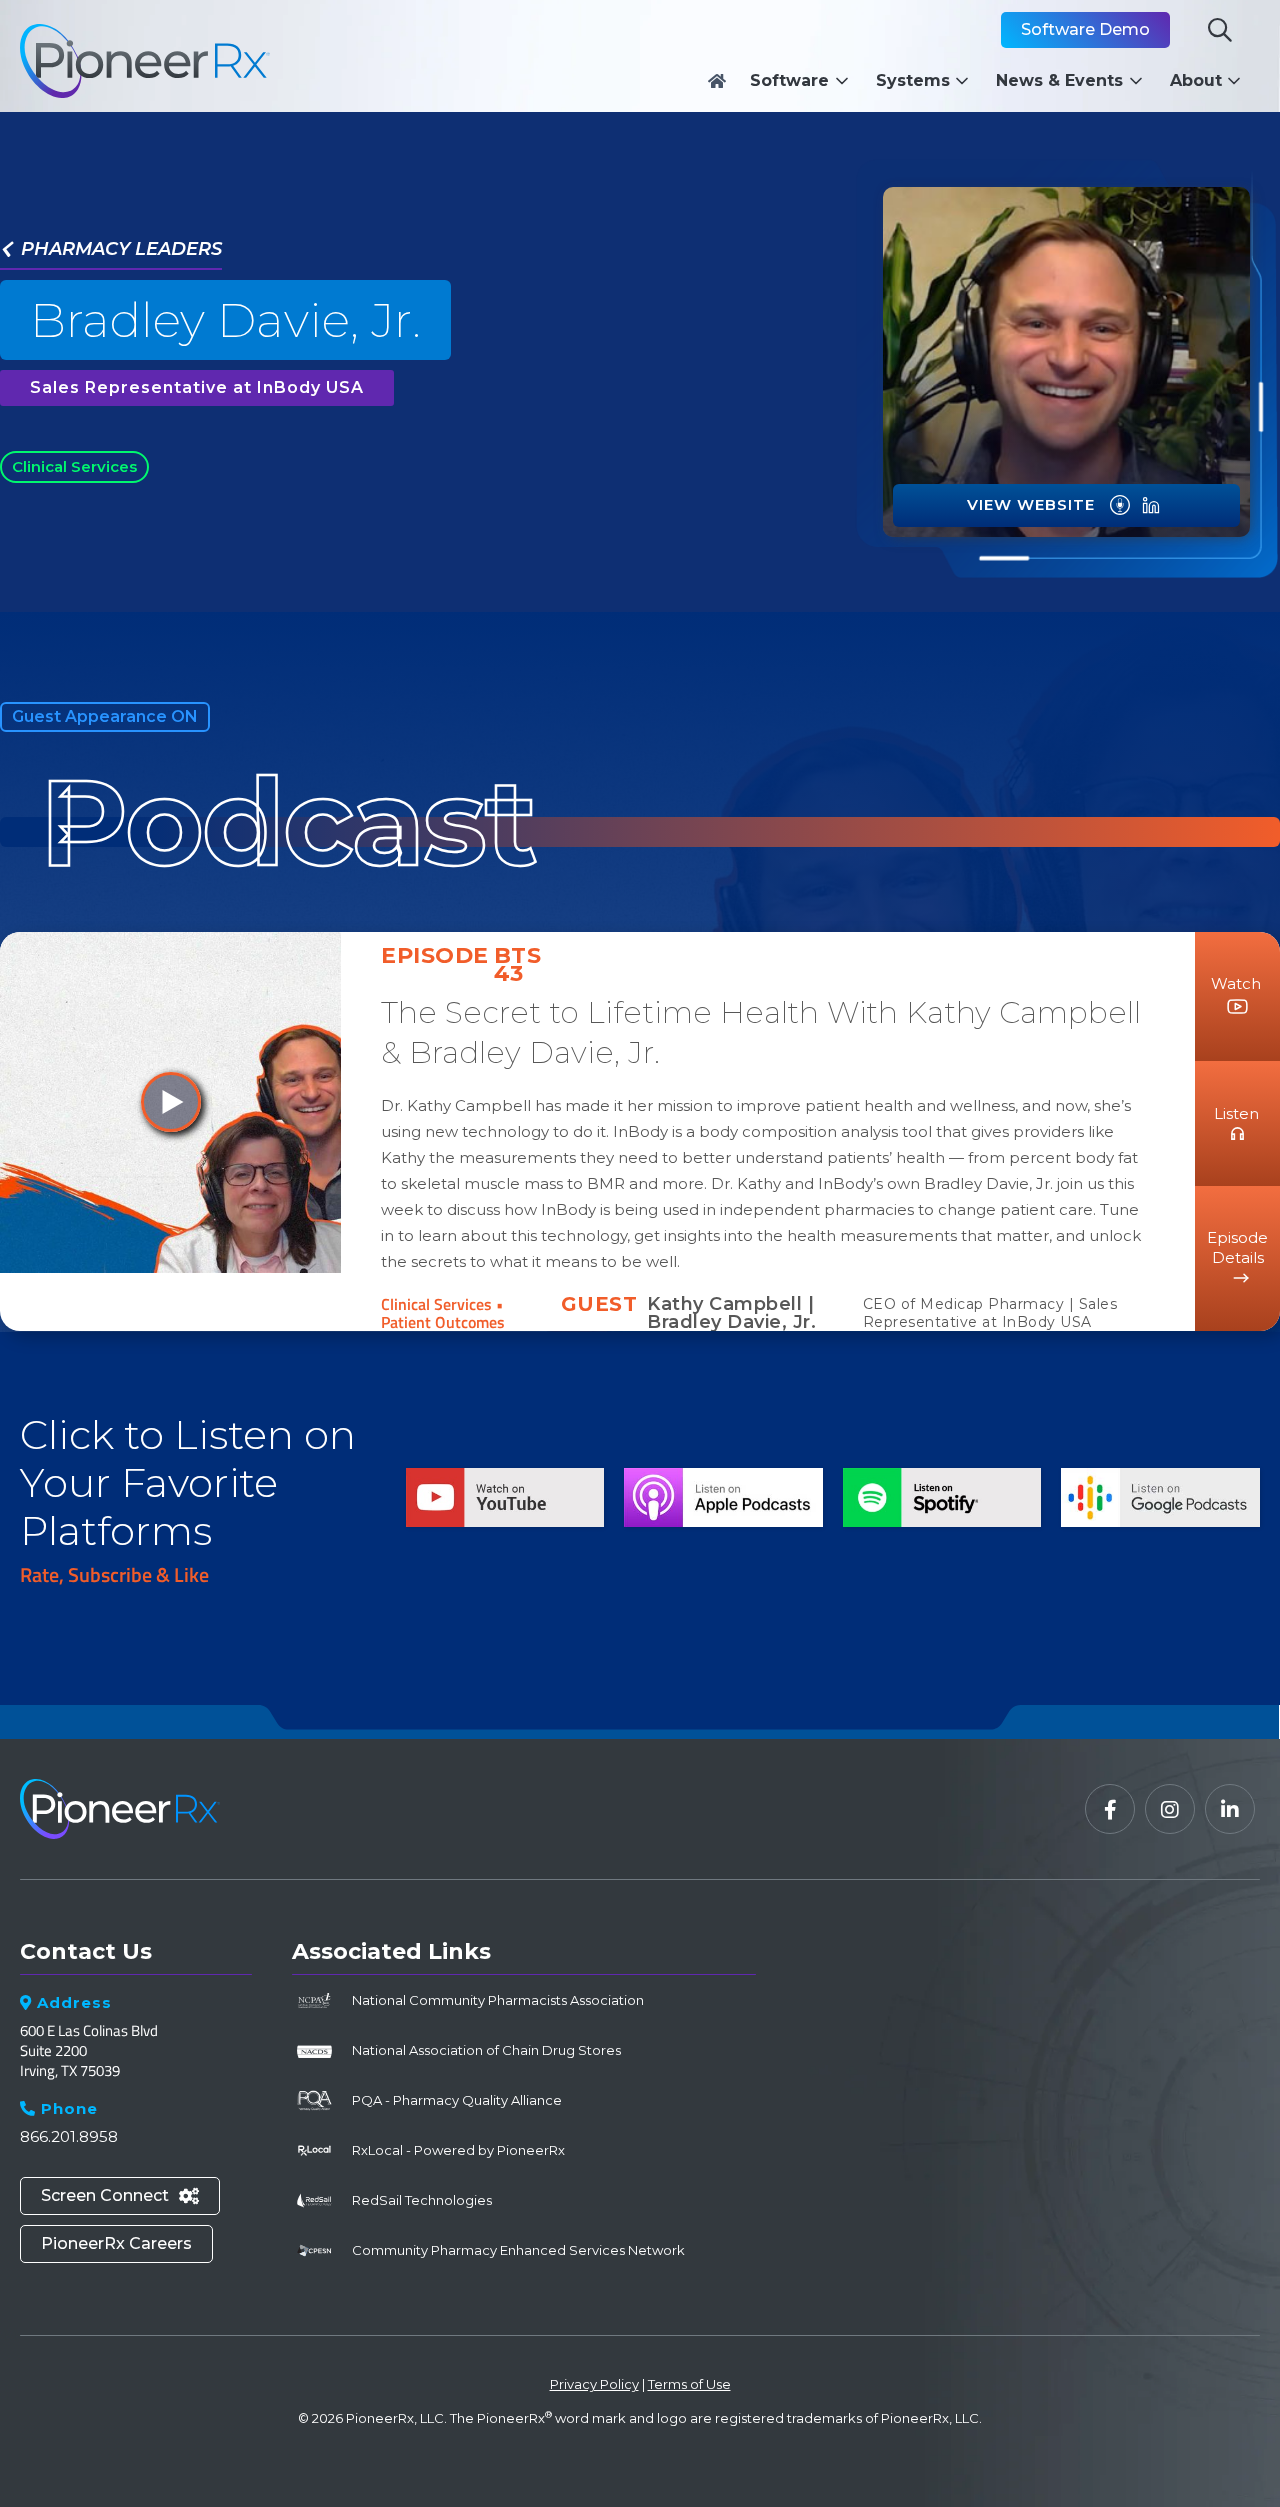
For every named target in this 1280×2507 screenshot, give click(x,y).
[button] (804, 81)
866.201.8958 (69, 2136)
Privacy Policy (594, 2384)
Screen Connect (120, 2195)
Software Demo (1085, 29)
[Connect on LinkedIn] (1151, 505)
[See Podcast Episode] (1120, 505)
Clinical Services (74, 466)
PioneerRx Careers (116, 2243)
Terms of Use (689, 2384)
